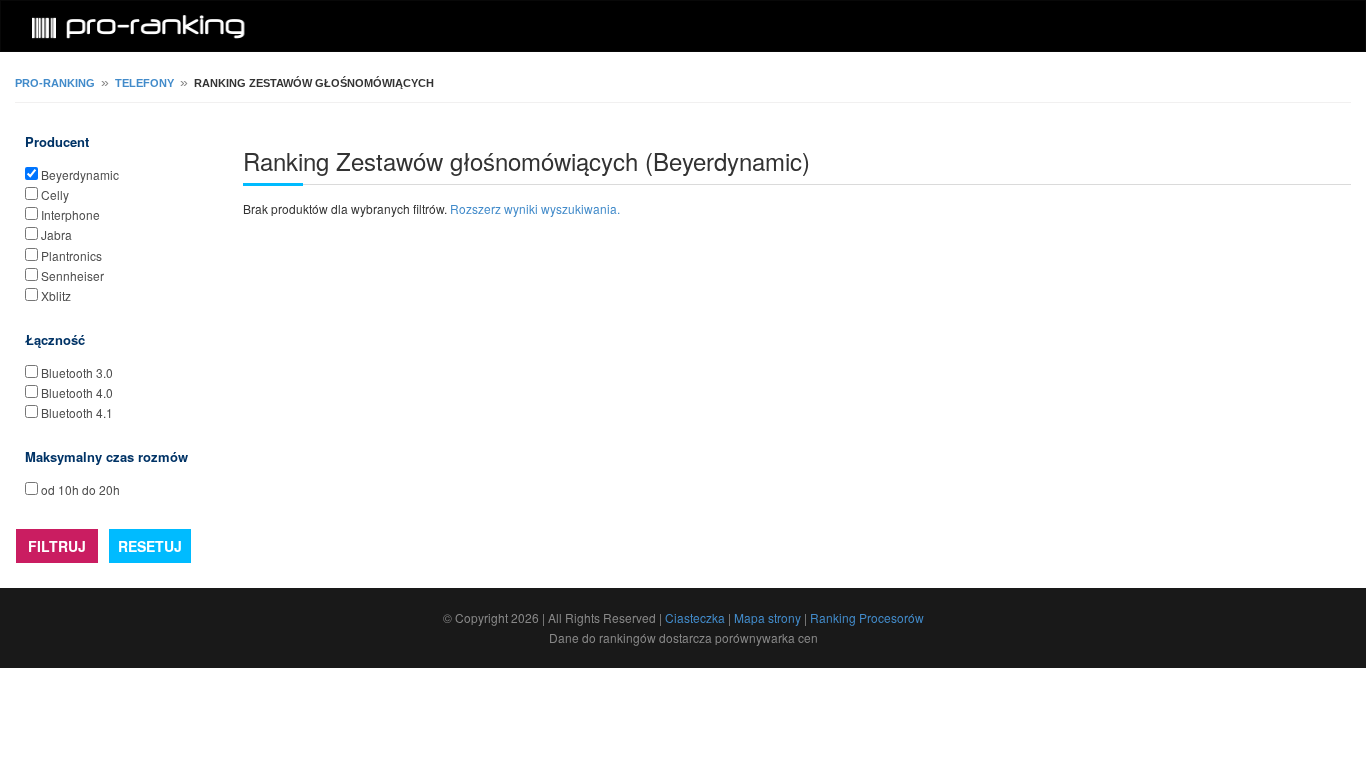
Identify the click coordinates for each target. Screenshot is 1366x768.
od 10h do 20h (80, 489)
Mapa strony (767, 617)
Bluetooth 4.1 (77, 412)
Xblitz (56, 295)
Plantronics (71, 255)
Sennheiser (72, 275)
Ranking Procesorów (867, 617)
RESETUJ (150, 546)
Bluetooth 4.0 (77, 392)
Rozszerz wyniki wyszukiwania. (535, 208)
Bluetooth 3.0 (77, 372)
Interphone (70, 214)
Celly (55, 194)
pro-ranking (55, 83)
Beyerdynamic (80, 174)
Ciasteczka (695, 617)
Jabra (56, 234)
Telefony (144, 83)
